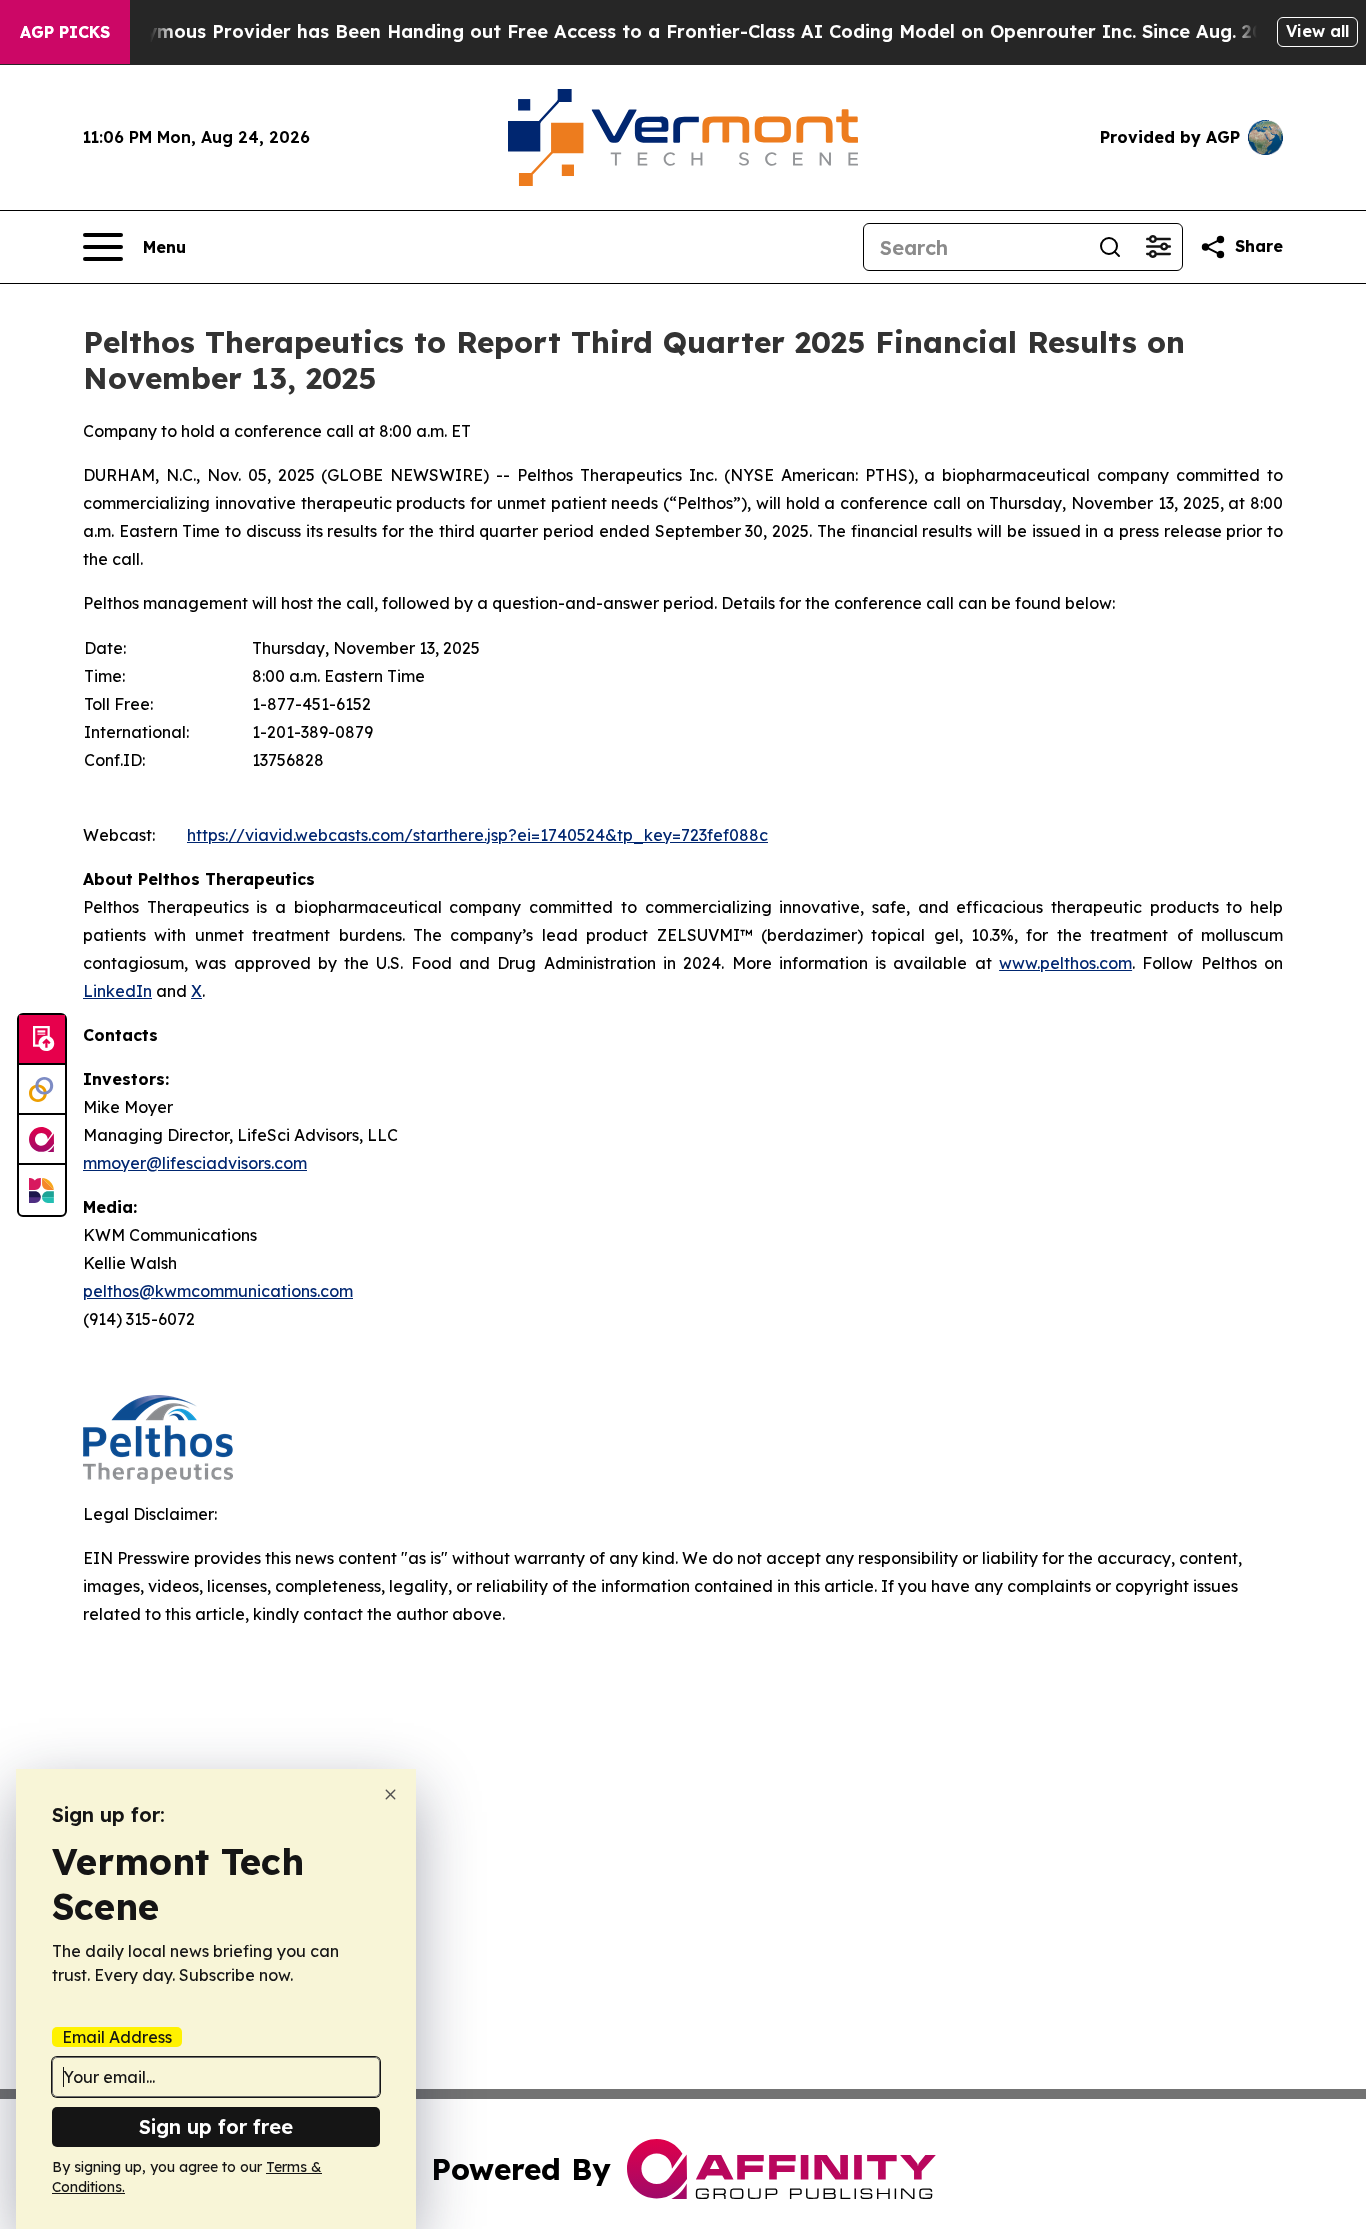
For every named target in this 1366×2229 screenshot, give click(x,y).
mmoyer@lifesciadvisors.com (195, 1163)
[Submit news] (42, 1040)
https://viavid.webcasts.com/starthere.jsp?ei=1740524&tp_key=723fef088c (477, 835)
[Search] (1110, 247)
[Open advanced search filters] (1158, 247)
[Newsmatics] (42, 1190)
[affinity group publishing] (42, 1140)
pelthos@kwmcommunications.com (218, 1291)
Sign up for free (216, 2126)
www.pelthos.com (1065, 963)
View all (1317, 31)
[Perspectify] (42, 1090)
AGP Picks (65, 32)
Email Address (117, 2037)
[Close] (390, 1794)
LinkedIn (117, 991)
